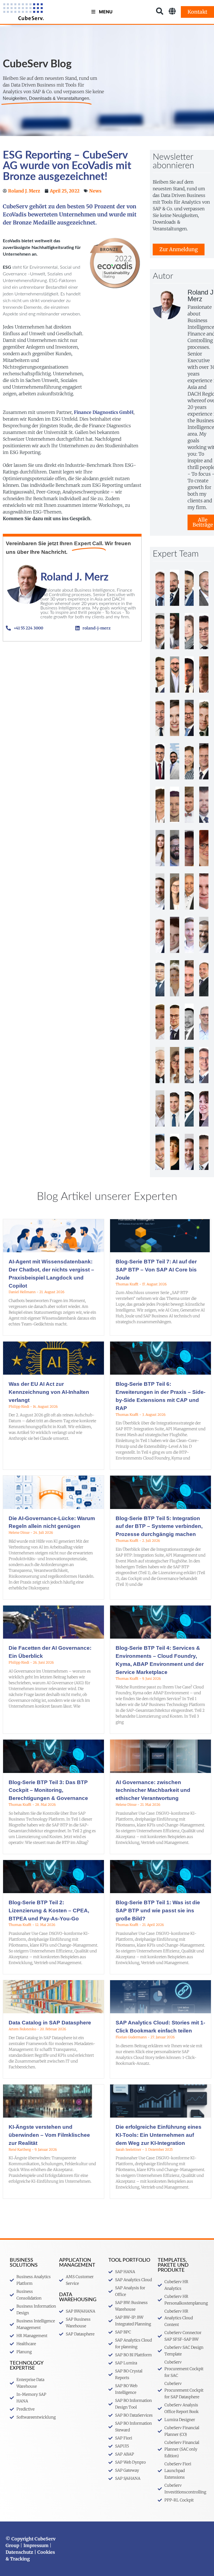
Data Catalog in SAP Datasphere (50, 2023)
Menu (106, 12)
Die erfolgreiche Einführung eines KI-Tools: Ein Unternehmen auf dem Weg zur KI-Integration (159, 2135)
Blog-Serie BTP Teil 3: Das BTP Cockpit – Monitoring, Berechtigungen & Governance (48, 1790)
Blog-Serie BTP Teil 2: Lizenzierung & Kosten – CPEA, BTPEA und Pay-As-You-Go (49, 1911)
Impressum (36, 2545)
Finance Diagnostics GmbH (104, 412)
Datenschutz (19, 2552)
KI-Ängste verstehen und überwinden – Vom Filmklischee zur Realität (49, 2135)
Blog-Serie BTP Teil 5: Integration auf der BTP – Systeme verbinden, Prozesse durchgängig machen (159, 1526)
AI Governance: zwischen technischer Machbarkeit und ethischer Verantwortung (153, 1790)
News (95, 191)
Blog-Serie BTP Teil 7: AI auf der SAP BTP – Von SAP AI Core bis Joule (156, 1270)
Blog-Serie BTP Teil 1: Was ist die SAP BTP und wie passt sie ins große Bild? (158, 1911)
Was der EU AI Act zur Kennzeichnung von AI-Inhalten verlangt (49, 1392)
